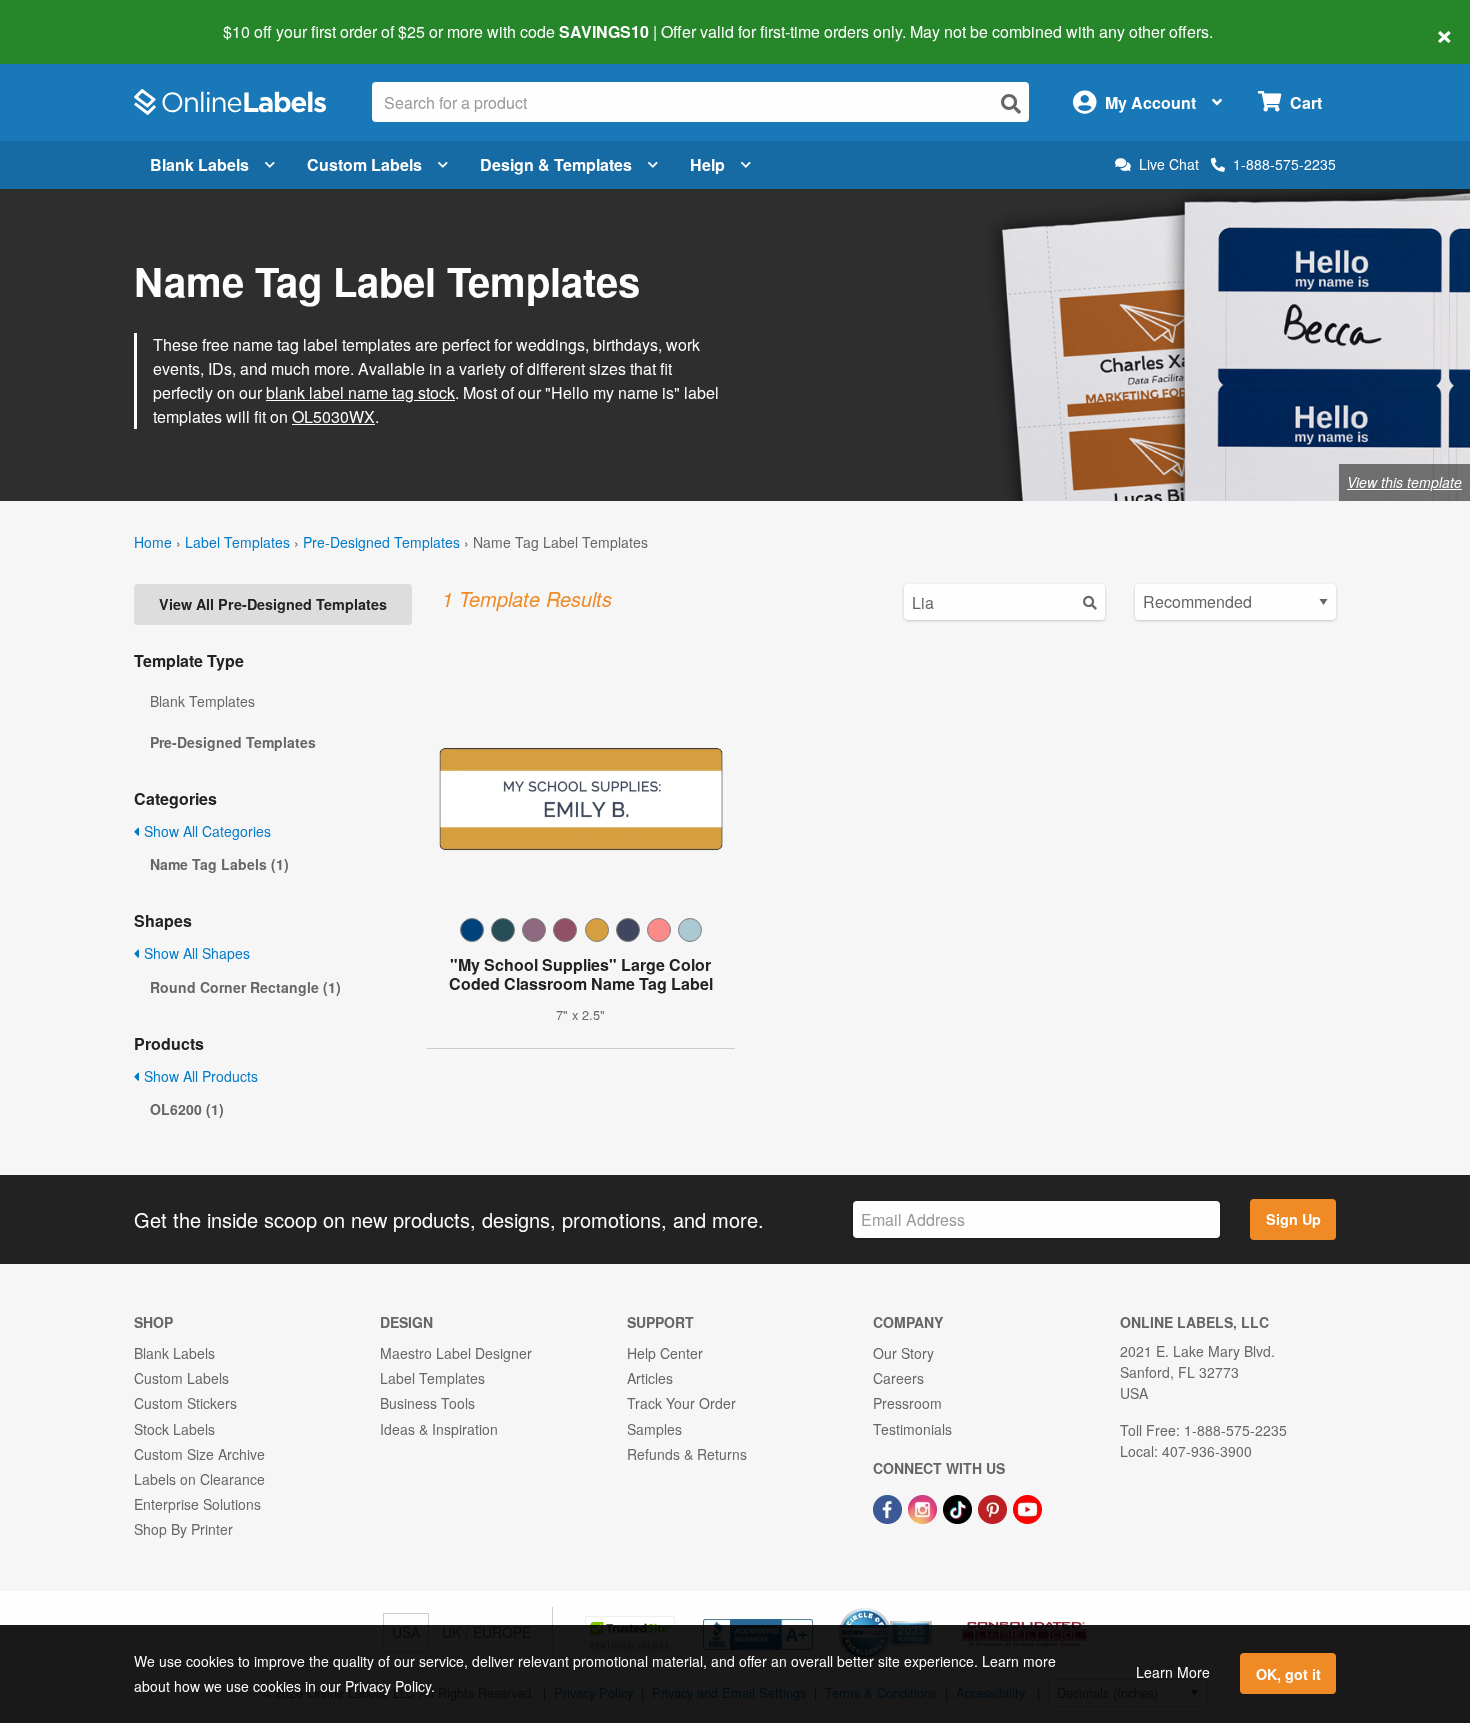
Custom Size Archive (199, 1454)
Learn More (1173, 1672)
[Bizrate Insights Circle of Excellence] (925, 1610)
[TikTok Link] (959, 1507)
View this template (1404, 482)
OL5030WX (333, 416)
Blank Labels (199, 164)
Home (153, 542)
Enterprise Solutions (197, 1504)
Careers (898, 1378)
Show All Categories (205, 831)
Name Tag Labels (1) (219, 864)
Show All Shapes (195, 953)
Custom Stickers (185, 1403)
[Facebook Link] (889, 1507)
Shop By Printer (183, 1529)
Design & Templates (556, 164)
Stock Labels (174, 1429)
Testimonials (912, 1429)
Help (707, 164)
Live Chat (1169, 164)
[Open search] (1011, 103)
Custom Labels (364, 164)
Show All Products (199, 1076)
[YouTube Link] (1027, 1507)
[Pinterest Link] (994, 1507)
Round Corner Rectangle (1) (245, 987)
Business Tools (427, 1403)
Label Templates (237, 542)
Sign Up (1293, 1219)
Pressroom (907, 1403)
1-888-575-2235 (1284, 164)
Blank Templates (202, 701)
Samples (654, 1429)
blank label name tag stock (360, 392)
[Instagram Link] (924, 1507)
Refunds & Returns (687, 1454)
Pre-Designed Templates (381, 542)
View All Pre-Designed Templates (273, 604)
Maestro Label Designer (456, 1353)
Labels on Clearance (199, 1479)
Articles (650, 1378)
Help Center (665, 1353)
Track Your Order (681, 1403)
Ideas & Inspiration (439, 1429)
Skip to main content (72, 18)
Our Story (903, 1353)
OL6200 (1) (187, 1109)
